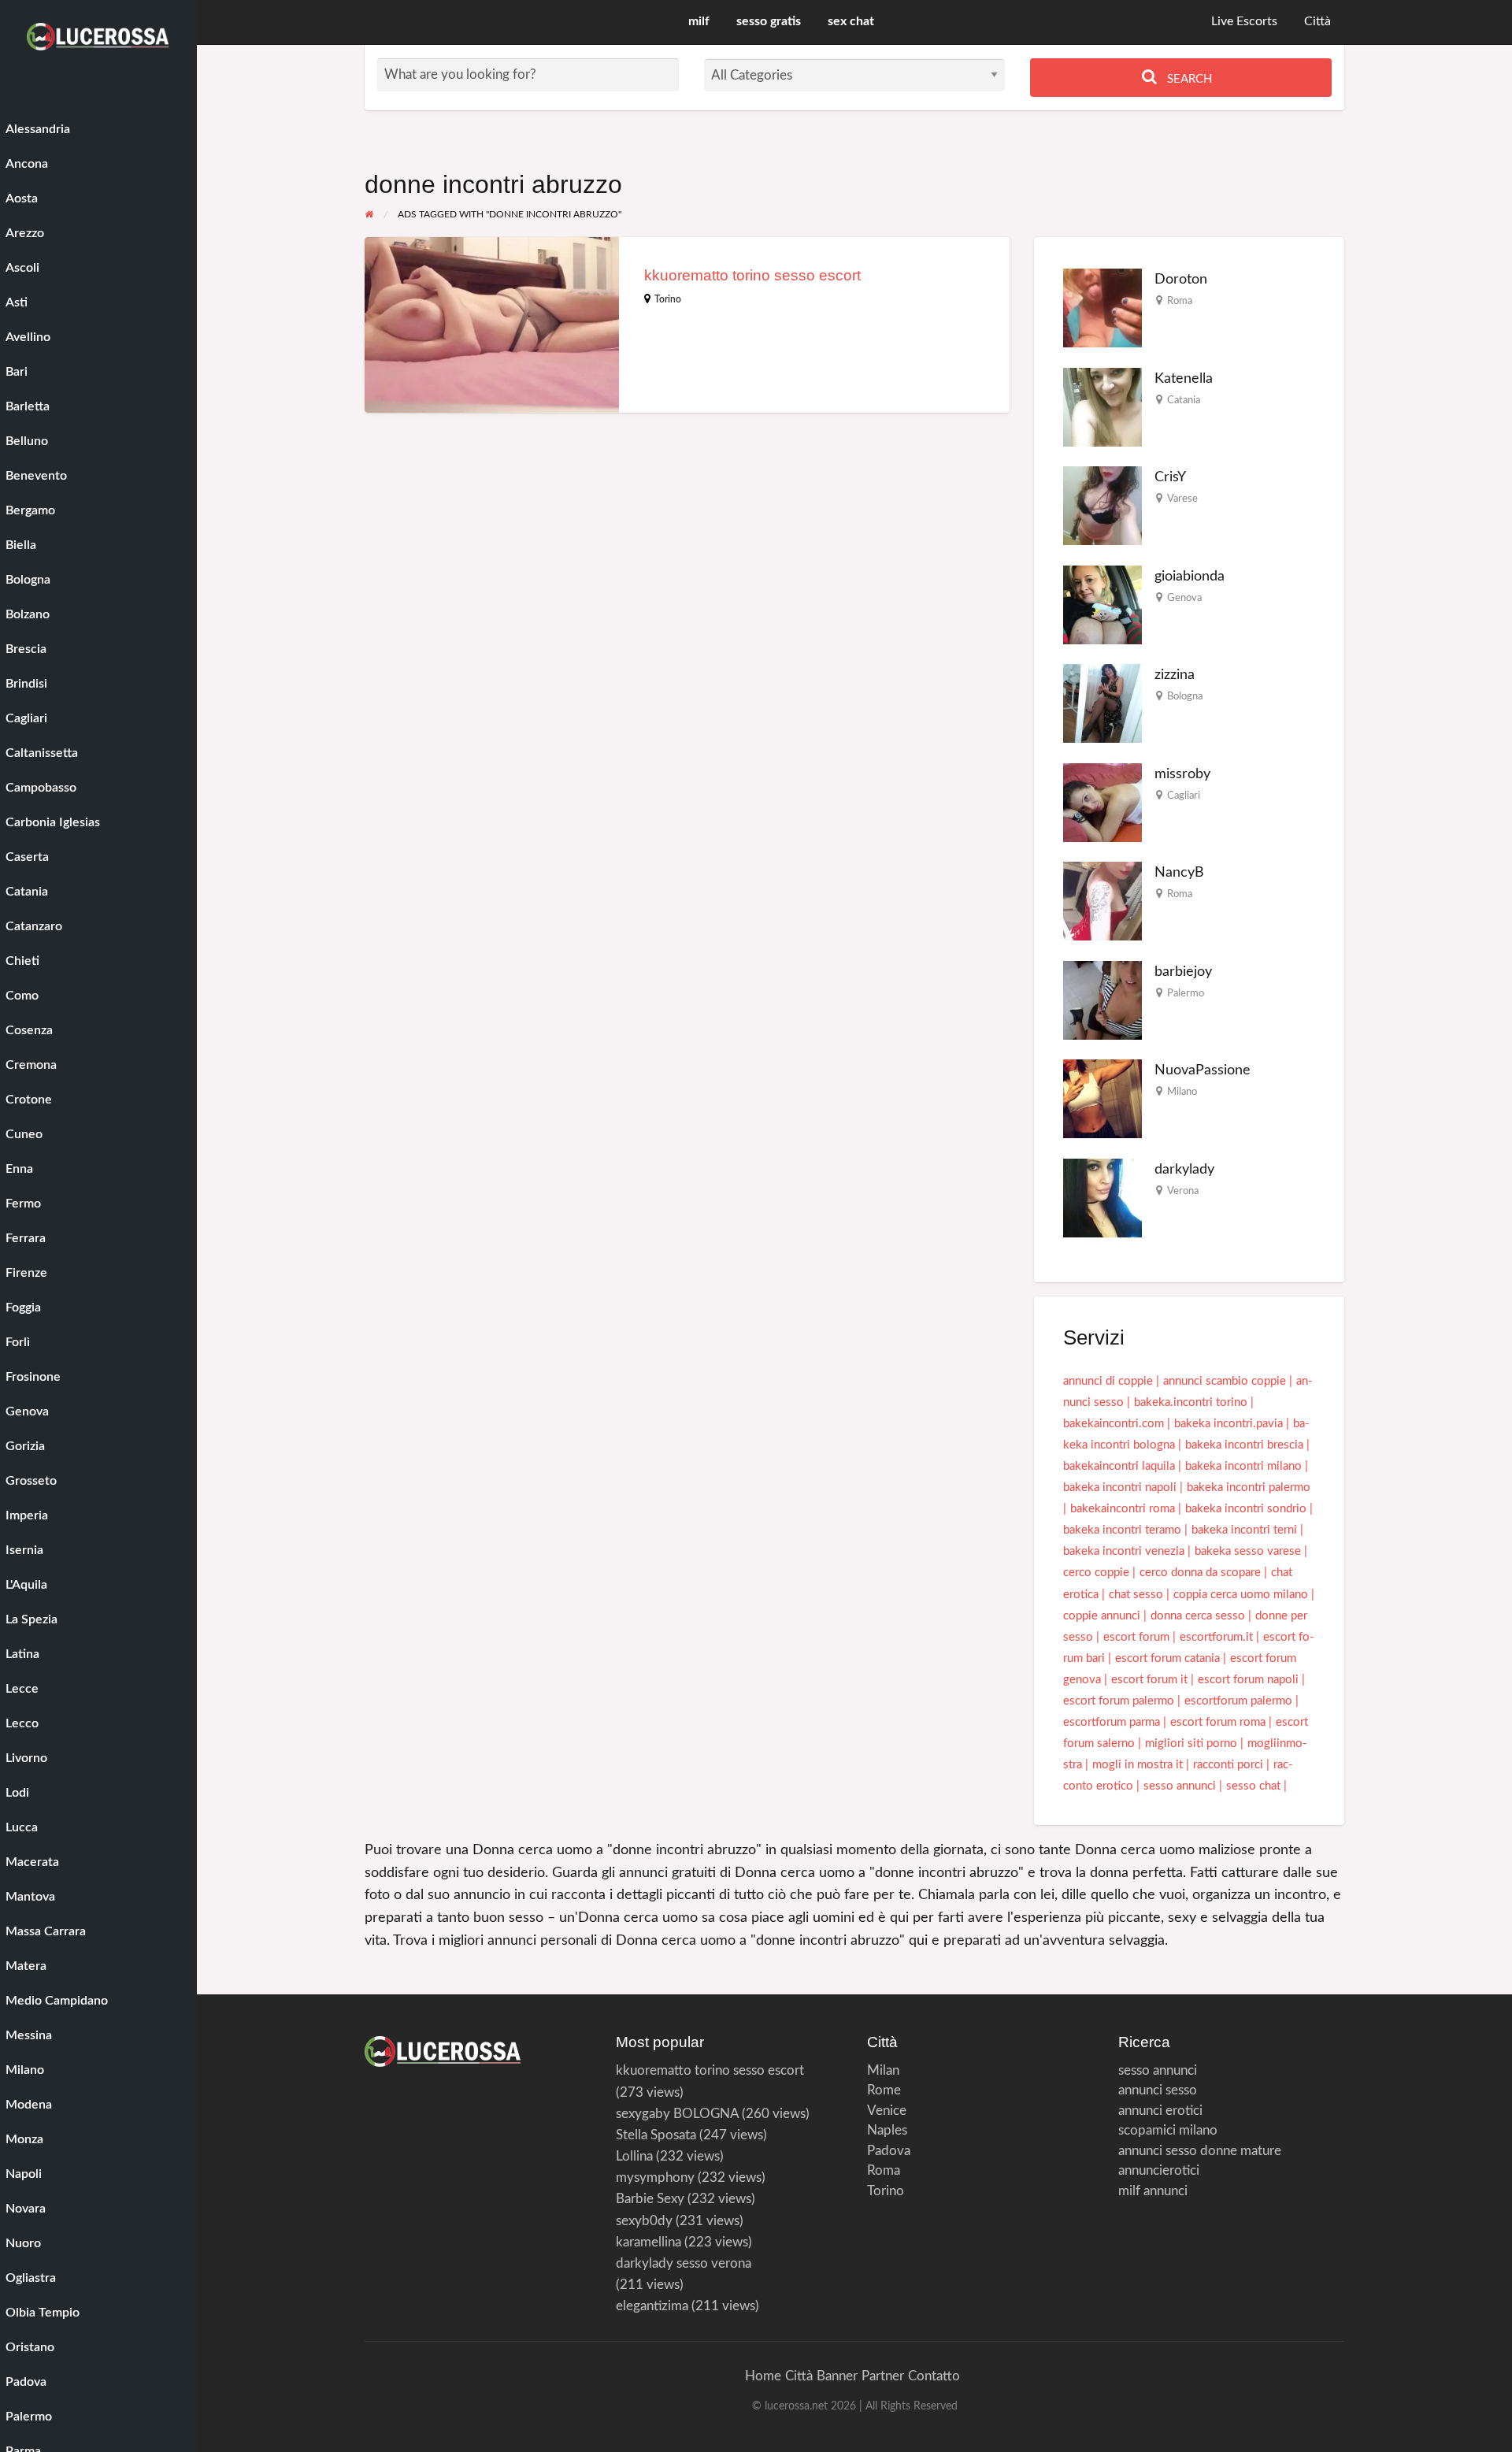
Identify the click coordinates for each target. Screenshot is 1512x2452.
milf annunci (1153, 2191)
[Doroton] (1102, 308)
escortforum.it (1216, 1637)
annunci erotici (1160, 2111)
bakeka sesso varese (1248, 1551)
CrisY (1170, 477)
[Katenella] (1102, 407)
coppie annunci (1102, 1616)
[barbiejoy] (1102, 1000)
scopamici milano (1168, 2130)
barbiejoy (1183, 972)
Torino (668, 299)
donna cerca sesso (1198, 1616)
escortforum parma (1112, 1722)
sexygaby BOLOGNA (677, 2114)
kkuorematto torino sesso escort (752, 275)
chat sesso (1136, 1595)
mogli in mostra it (1138, 1765)
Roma (1180, 301)
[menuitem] (1244, 22)
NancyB (1179, 872)
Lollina (634, 2156)
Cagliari (1184, 796)
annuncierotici (1159, 2170)
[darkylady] (1102, 1198)
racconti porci (1228, 1765)
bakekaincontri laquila (1119, 1466)
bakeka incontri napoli (1120, 1488)
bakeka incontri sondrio (1246, 1509)
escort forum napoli (1248, 1680)
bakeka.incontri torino (1191, 1402)
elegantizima (652, 2306)
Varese (1182, 499)
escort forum (1136, 1637)
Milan (883, 2070)
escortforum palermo (1238, 1701)
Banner (837, 2376)
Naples (887, 2130)
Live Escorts (1244, 22)
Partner (883, 2376)
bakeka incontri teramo (1122, 1530)
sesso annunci (1180, 1786)
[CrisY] (1102, 505)
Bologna (1185, 696)
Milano (1182, 1092)
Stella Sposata (656, 2135)
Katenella (1184, 378)
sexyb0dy (644, 2221)
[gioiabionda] (1102, 605)
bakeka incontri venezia (1124, 1551)
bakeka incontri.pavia (1228, 1424)
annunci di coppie (1108, 1381)
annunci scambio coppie (1225, 1381)
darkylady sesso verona (684, 2263)
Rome (884, 2090)
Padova (889, 2151)
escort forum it (1149, 1680)
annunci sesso (1158, 2090)
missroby (1182, 774)
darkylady (1184, 1169)
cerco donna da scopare (1200, 1573)
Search (1188, 79)
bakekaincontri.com (1114, 1424)
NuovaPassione (1203, 1070)
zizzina (1175, 675)
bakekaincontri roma (1123, 1509)
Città (1317, 22)
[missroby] (1102, 802)
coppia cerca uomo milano (1241, 1595)
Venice (887, 2111)
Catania (1184, 400)
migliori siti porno (1191, 1743)
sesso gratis (769, 22)
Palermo (1186, 993)
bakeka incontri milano (1243, 1466)
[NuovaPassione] (1102, 1098)
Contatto (934, 2376)
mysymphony (655, 2177)
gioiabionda (1190, 576)
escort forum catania (1167, 1658)
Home (763, 2376)
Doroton (1181, 279)
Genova (1184, 598)
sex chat (851, 22)
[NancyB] (1102, 901)
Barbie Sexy (650, 2199)
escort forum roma (1218, 1722)
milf (699, 22)
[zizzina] (1102, 703)
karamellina (649, 2242)
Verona (1183, 1191)
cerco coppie (1096, 1573)
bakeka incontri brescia (1244, 1445)
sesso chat (1253, 1786)
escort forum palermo (1119, 1701)
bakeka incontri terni (1244, 1530)
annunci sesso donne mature (1200, 2151)
